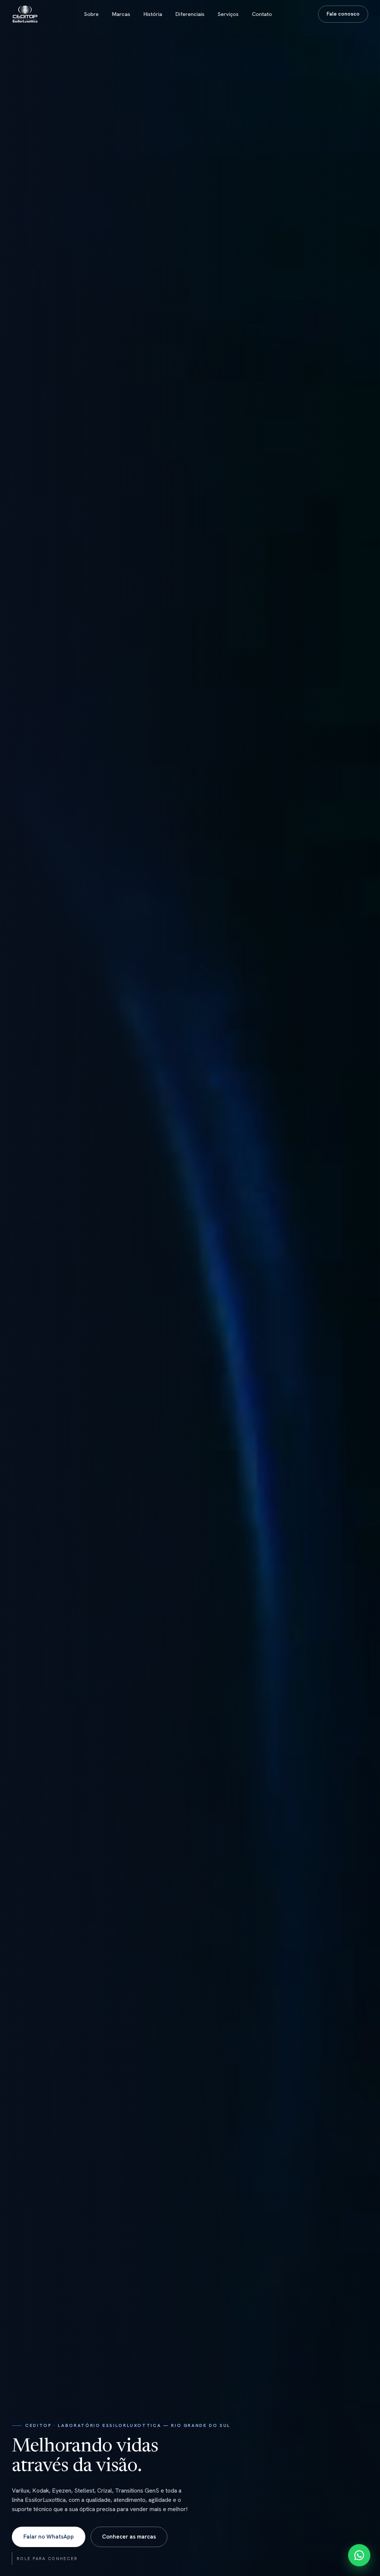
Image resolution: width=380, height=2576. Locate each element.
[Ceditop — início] (25, 14)
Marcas (121, 14)
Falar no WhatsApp (49, 2537)
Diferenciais (190, 14)
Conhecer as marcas (129, 2537)
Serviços (228, 14)
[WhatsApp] (359, 2555)
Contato (262, 14)
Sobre (91, 14)
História (153, 14)
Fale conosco (343, 14)
